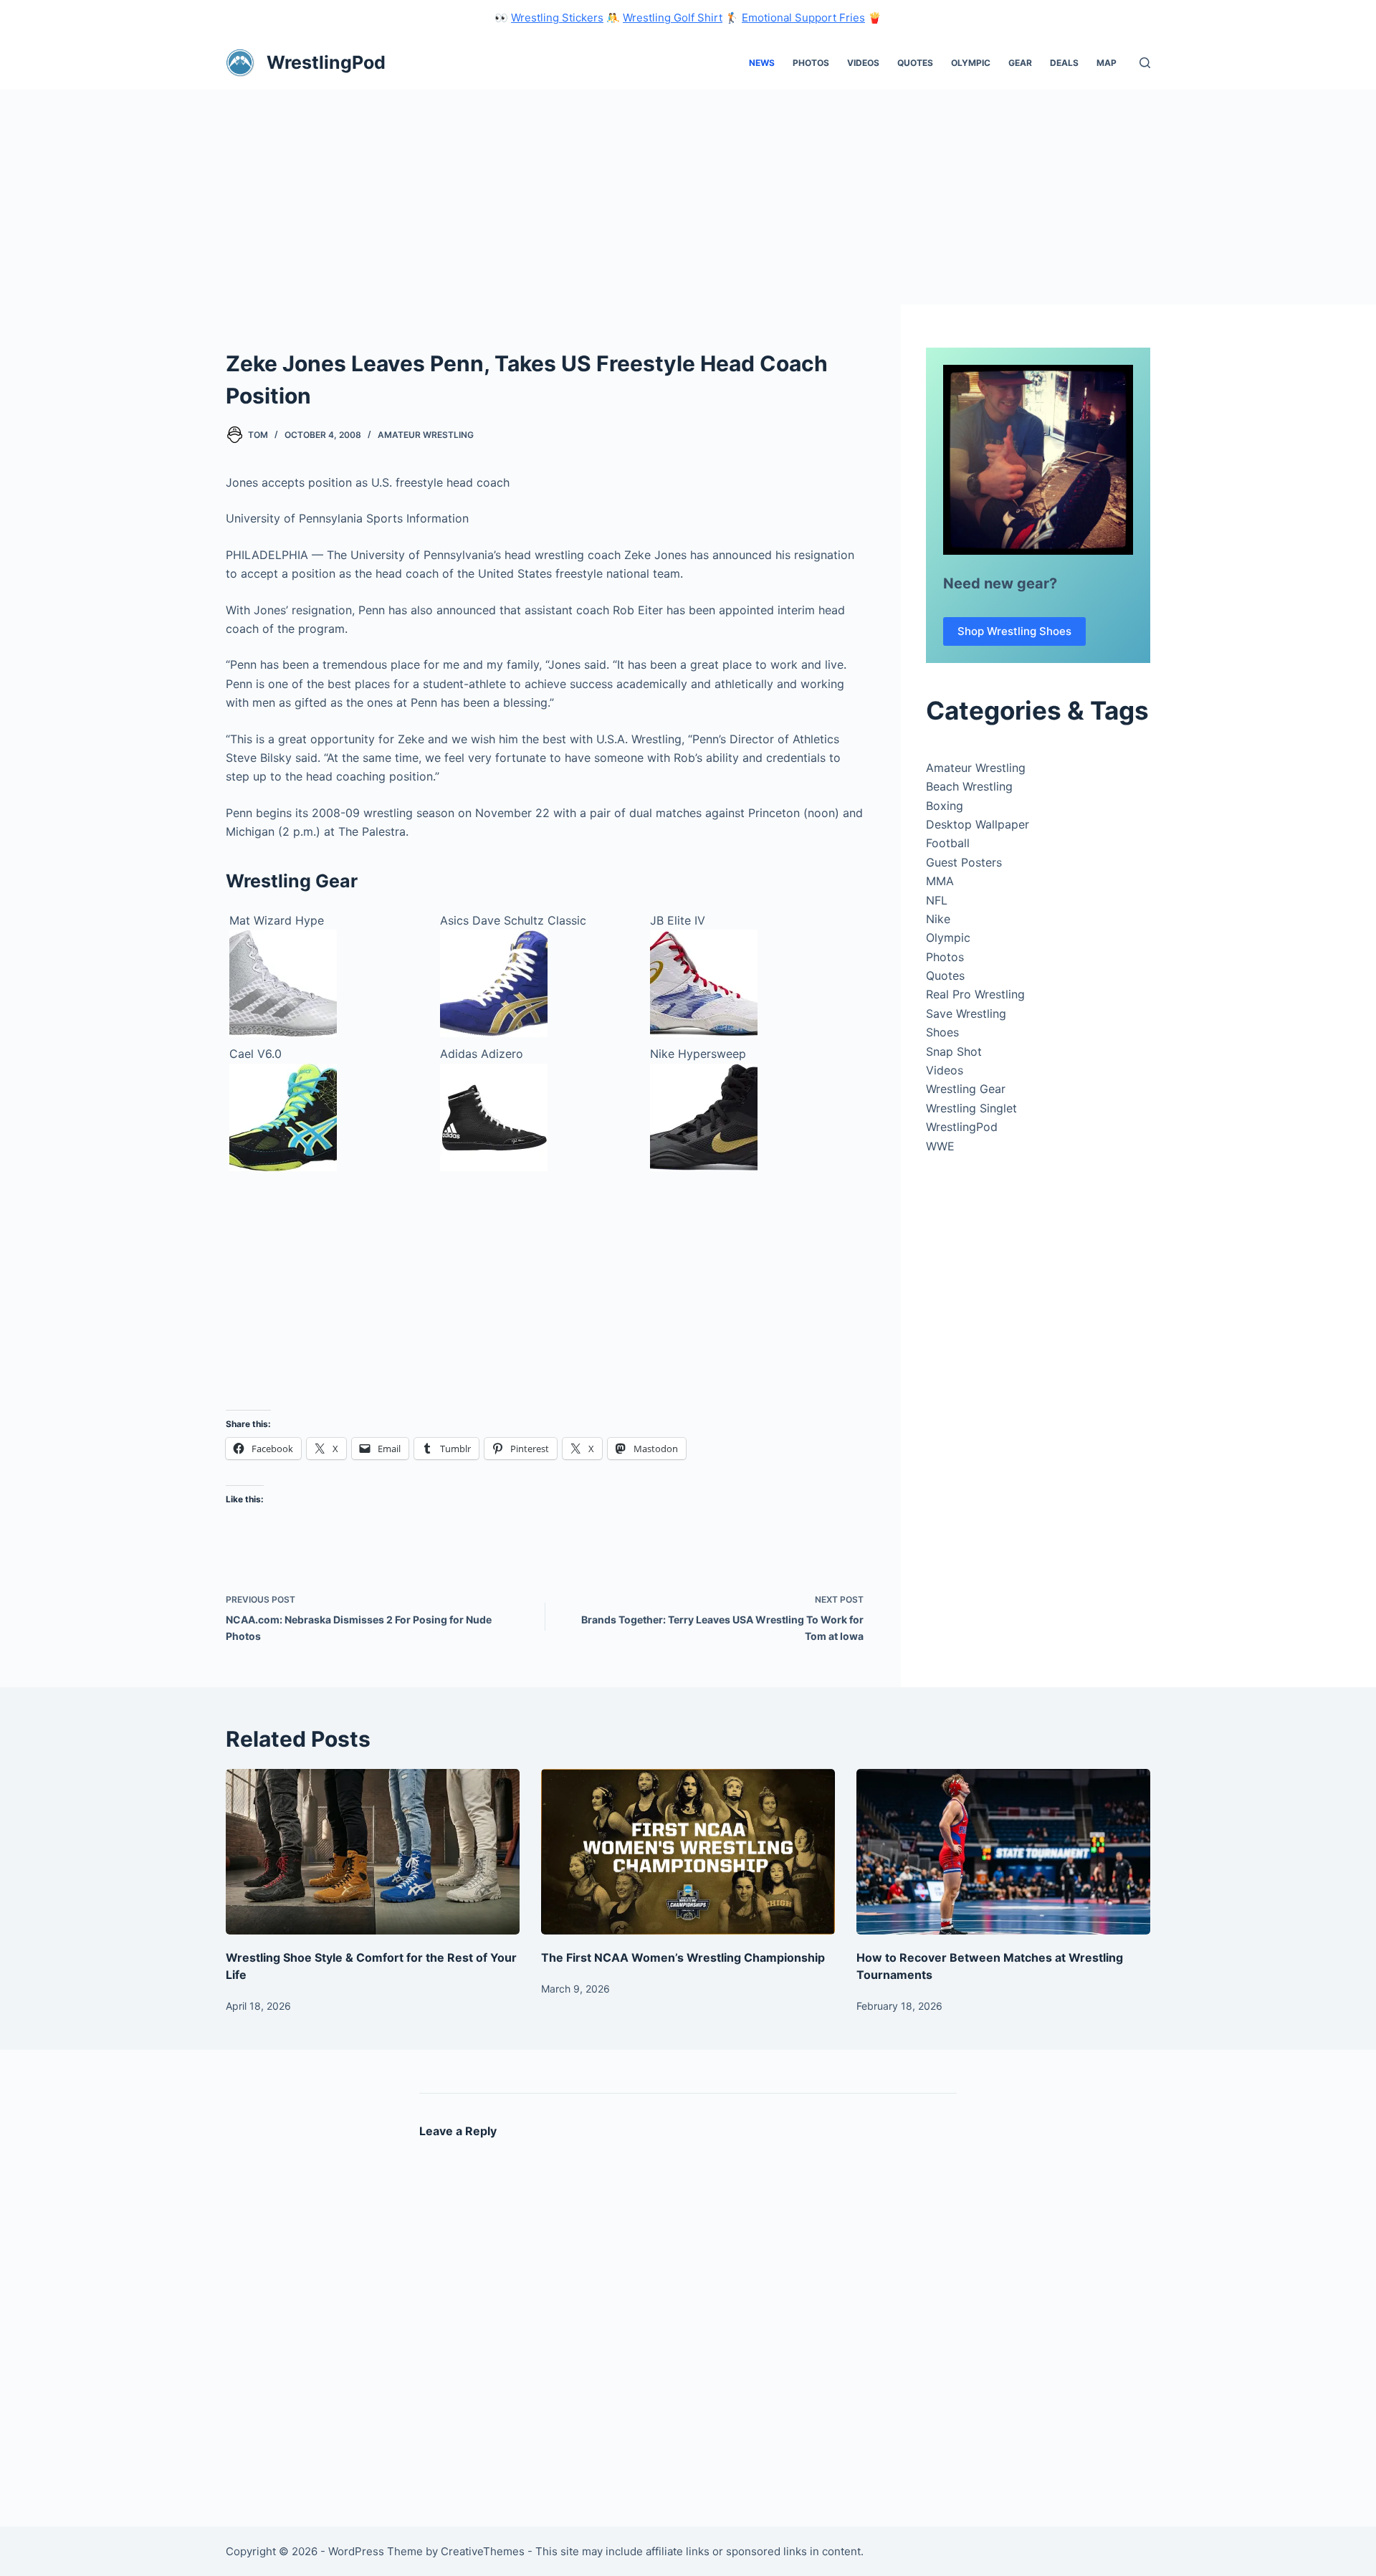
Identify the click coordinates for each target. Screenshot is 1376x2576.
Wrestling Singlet (971, 1108)
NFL (937, 900)
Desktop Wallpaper (978, 824)
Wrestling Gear (966, 1089)
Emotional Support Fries (803, 18)
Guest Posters (964, 862)
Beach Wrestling (969, 786)
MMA (940, 881)
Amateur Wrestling (426, 435)
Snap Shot (954, 1051)
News (762, 63)
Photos (811, 63)
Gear (1020, 63)
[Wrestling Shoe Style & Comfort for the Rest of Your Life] (373, 1852)
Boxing (945, 806)
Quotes (915, 63)
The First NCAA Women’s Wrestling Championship (683, 1957)
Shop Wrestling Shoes (1014, 631)
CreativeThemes (483, 2551)
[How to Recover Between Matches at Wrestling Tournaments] (1003, 1852)
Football (948, 843)
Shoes (942, 1032)
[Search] (1145, 63)
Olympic (971, 63)
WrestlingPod (326, 62)
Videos (863, 63)
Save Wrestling (966, 1013)
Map (1107, 63)
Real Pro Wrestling (975, 994)
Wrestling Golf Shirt (673, 18)
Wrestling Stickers (557, 18)
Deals (1064, 63)
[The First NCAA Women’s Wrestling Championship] (688, 1852)
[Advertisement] (688, 197)
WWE (940, 1146)
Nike (938, 919)
